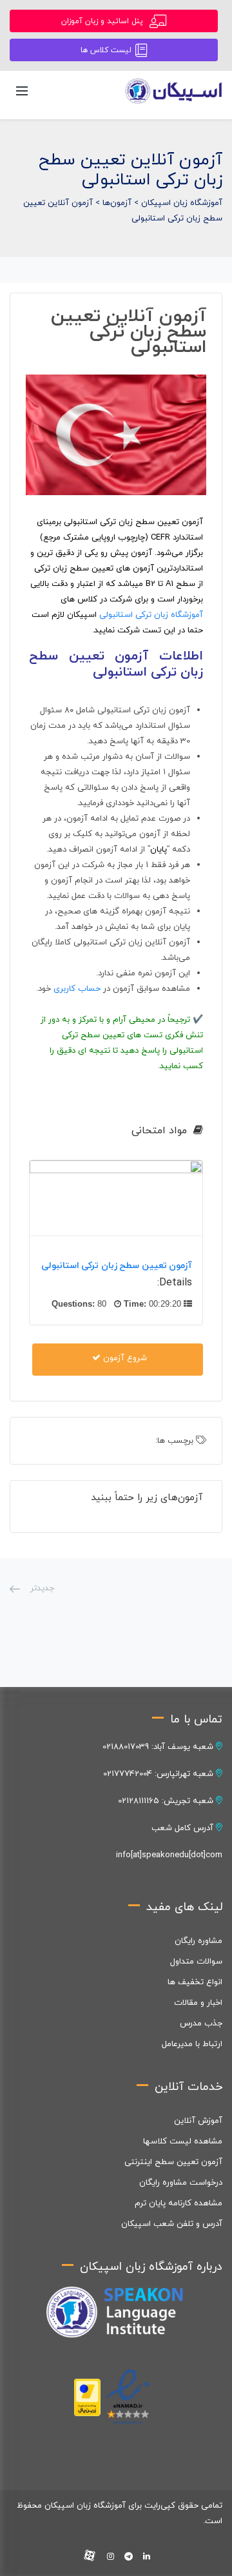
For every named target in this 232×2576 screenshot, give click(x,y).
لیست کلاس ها (106, 50)
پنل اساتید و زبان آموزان (103, 21)
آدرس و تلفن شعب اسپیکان (172, 2224)
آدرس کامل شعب (184, 1828)
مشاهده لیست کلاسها (183, 2142)
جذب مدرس (201, 2024)
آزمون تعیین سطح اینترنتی (173, 2162)
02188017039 (126, 1747)
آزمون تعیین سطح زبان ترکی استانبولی (117, 1266)
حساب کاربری (77, 989)
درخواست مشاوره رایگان (181, 2183)
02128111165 (139, 1801)
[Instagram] (111, 2557)
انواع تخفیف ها (195, 1982)
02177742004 (128, 1774)
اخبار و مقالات (198, 2003)
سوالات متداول (196, 1962)
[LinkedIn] (147, 2557)
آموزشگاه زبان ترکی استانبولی (151, 615)
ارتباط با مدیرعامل (192, 2044)
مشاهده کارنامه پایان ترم (179, 2203)
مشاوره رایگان (198, 1941)
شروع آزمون (124, 1358)
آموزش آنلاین (198, 2121)
